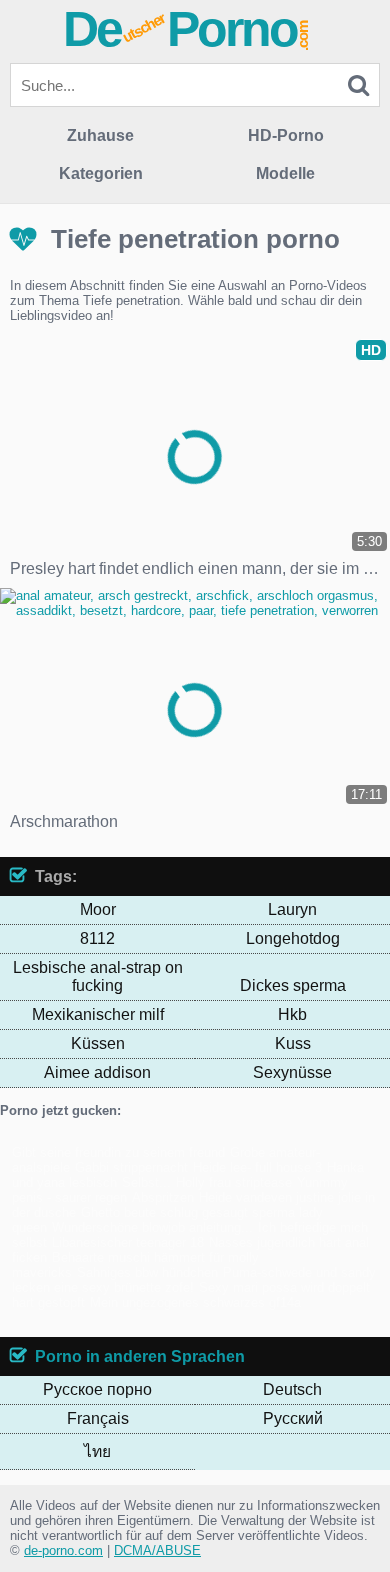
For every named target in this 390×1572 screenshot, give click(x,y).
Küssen (98, 1043)
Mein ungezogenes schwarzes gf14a (195, 1302)
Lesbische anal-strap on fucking (98, 976)
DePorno (187, 29)
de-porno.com (63, 1550)
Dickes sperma (293, 985)
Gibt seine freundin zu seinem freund (118, 1152)
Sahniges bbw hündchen (147, 1272)
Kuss (293, 1043)
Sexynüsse (292, 1072)
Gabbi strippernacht (131, 1167)
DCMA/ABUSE (157, 1550)
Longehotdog (293, 938)
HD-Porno (286, 135)
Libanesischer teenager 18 (128, 1242)
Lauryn (292, 909)
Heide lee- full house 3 (257, 1167)
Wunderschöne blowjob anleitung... (152, 1227)
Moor (98, 909)
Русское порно (97, 1389)
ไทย (97, 1451)
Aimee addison (97, 1072)
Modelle (285, 173)
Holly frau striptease (234, 1182)
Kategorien (101, 173)
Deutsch (292, 1389)
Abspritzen (163, 1197)
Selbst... (146, 1182)
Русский (293, 1418)
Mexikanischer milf (98, 1014)
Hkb (292, 1014)
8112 (97, 938)
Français (98, 1418)
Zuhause (100, 135)
